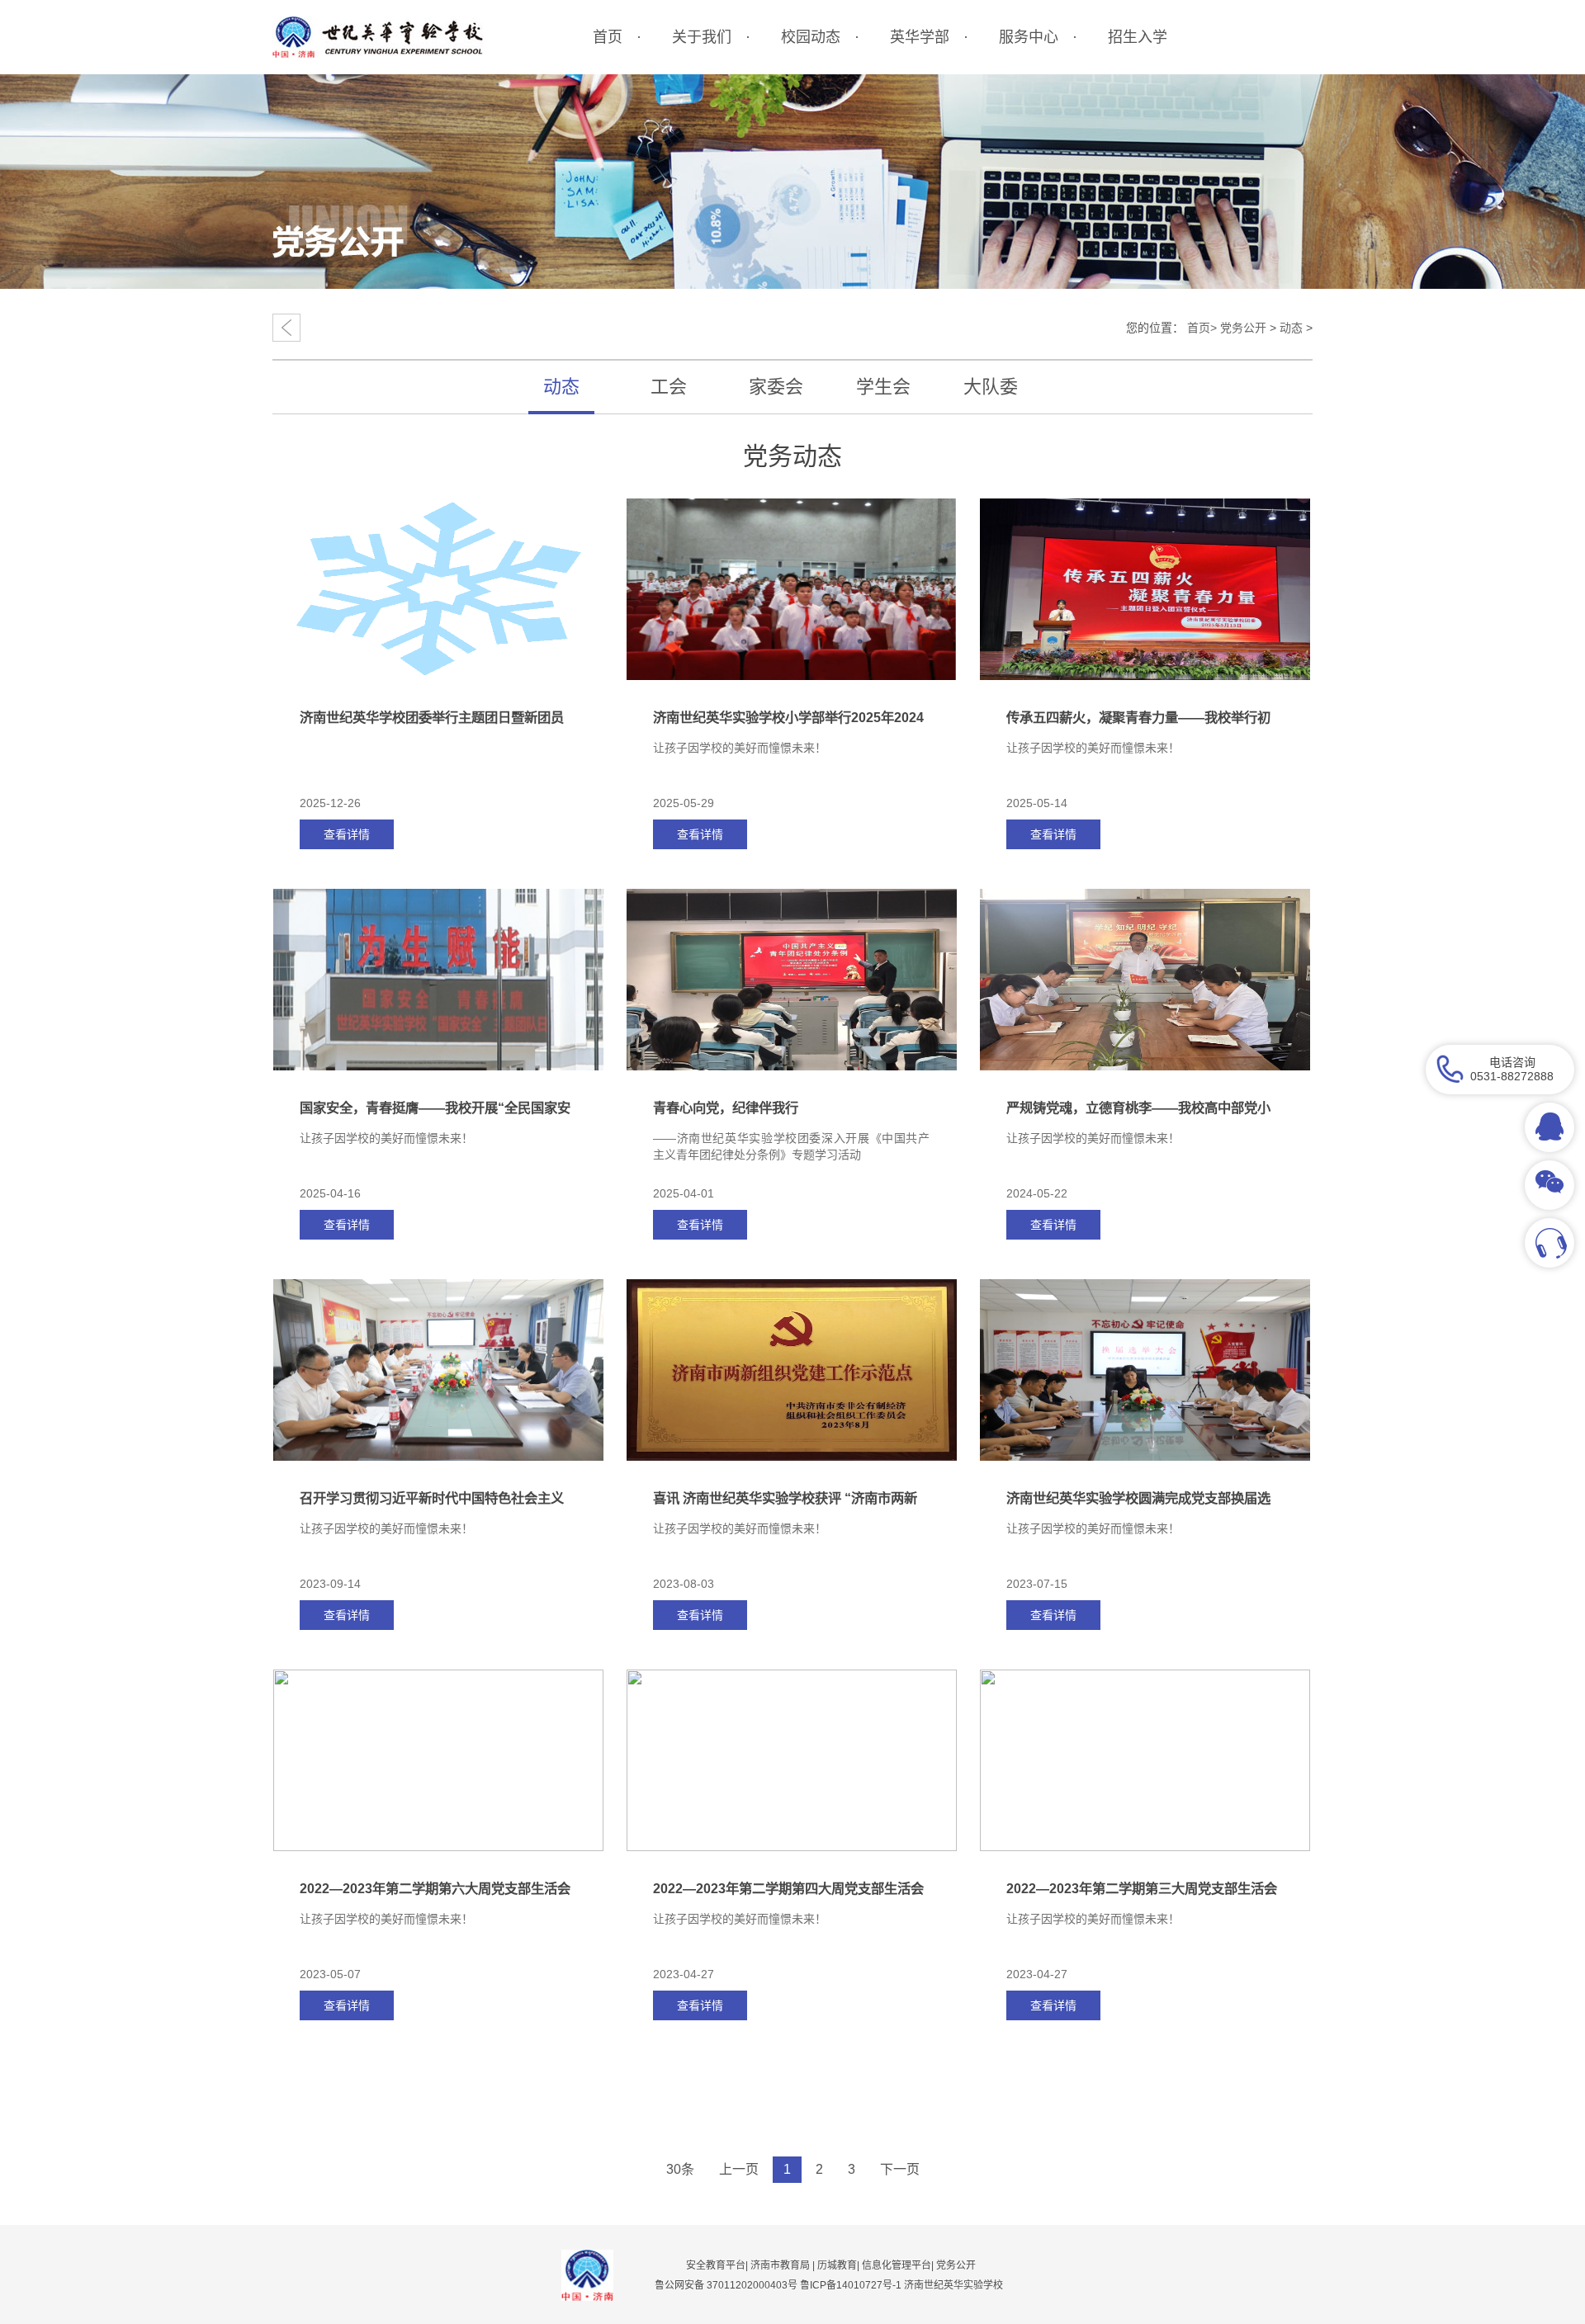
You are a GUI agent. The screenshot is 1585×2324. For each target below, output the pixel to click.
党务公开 (1243, 328)
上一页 (739, 2169)
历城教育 (837, 2265)
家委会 (776, 387)
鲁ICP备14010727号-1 (852, 2285)
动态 (1291, 328)
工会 (669, 387)
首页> (1202, 328)
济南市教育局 (780, 2265)
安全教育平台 (716, 2265)
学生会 (883, 387)
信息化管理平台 (897, 2265)
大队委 (991, 387)
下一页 (900, 2169)
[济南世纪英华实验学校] (378, 37)
